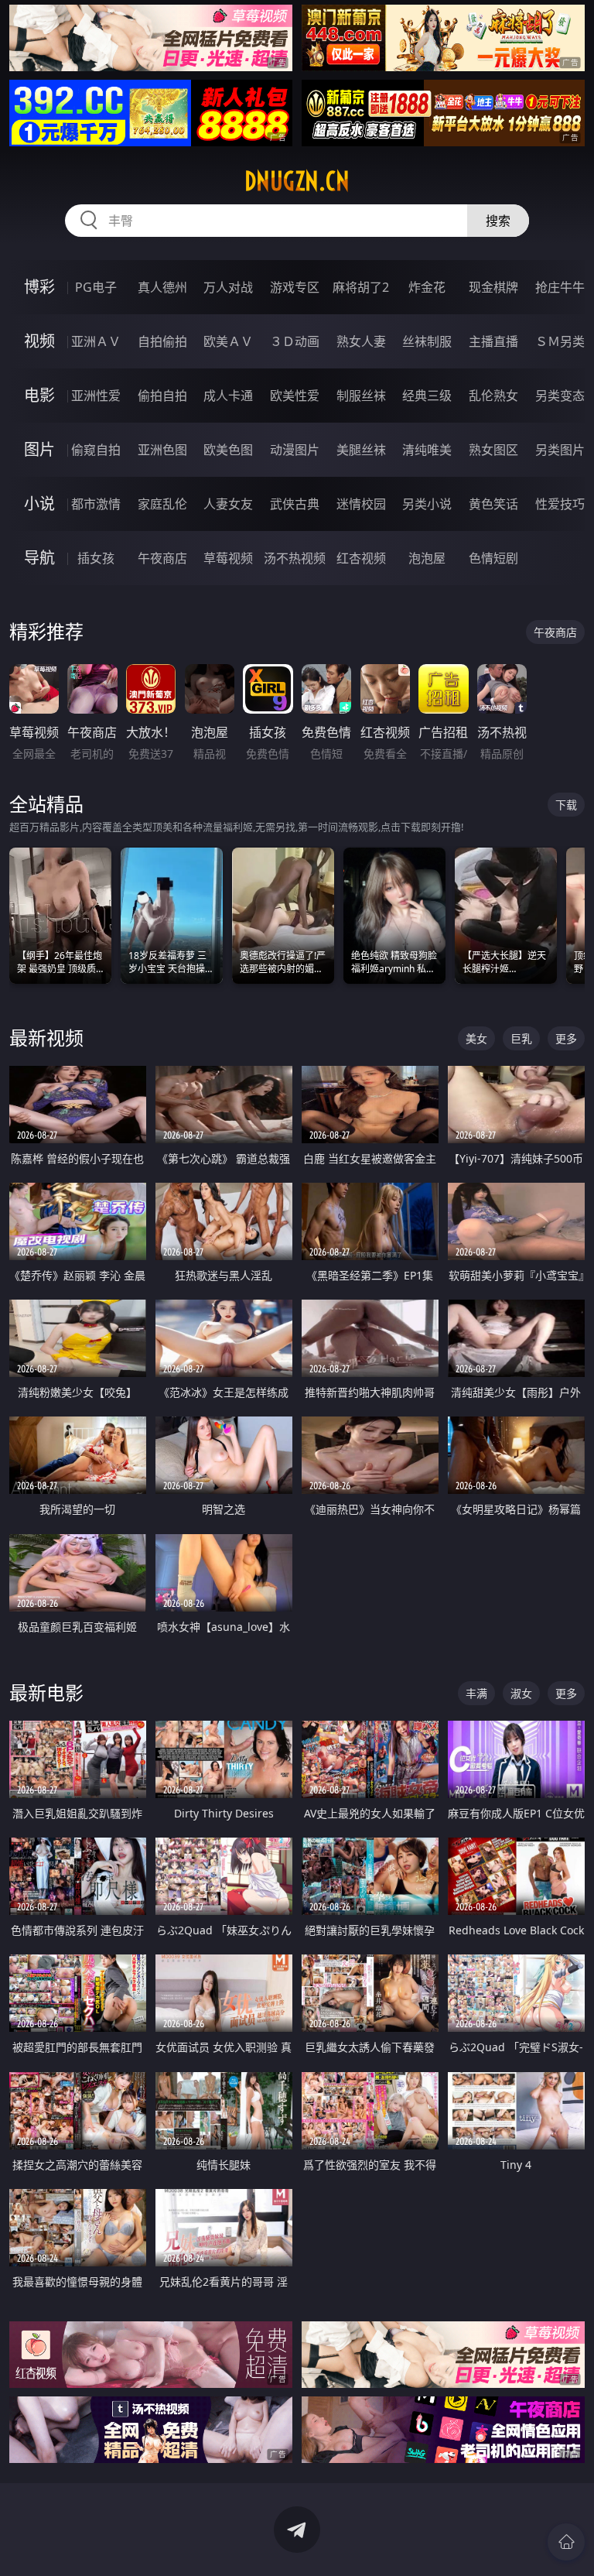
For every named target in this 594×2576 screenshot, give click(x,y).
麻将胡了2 (361, 287)
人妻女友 (228, 504)
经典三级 (427, 396)
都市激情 (96, 504)
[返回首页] (566, 2542)
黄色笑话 (493, 504)
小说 (39, 504)
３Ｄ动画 (295, 341)
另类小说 (427, 504)
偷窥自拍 (96, 450)
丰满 (476, 1693)
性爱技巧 (560, 504)
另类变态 (560, 396)
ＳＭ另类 (560, 341)
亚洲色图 (162, 450)
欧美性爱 (295, 396)
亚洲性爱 (96, 396)
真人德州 (162, 287)
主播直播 (493, 341)
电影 (39, 395)
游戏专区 (295, 287)
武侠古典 (295, 504)
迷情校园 (361, 504)
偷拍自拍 (162, 396)
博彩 (39, 287)
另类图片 (560, 450)
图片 (39, 449)
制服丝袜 (361, 396)
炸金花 (427, 287)
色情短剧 (493, 558)
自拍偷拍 (162, 341)
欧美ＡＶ (228, 341)
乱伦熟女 (493, 396)
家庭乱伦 (162, 504)
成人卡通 (228, 396)
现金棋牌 (493, 287)
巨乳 (521, 1038)
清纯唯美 (427, 450)
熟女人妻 (361, 341)
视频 (39, 341)
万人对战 (228, 287)
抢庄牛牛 (560, 287)
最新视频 (46, 1038)
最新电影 (46, 1692)
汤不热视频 (295, 558)
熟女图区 (493, 450)
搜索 (498, 221)
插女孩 (96, 558)
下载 (566, 805)
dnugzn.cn (297, 181)
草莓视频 (228, 558)
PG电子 (96, 287)
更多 (566, 1038)
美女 (476, 1038)
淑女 (521, 1693)
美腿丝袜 (361, 450)
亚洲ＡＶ (96, 341)
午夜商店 (162, 558)
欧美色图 (228, 450)
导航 (39, 558)
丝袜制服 (427, 341)
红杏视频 (361, 558)
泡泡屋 (427, 558)
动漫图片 (295, 450)
